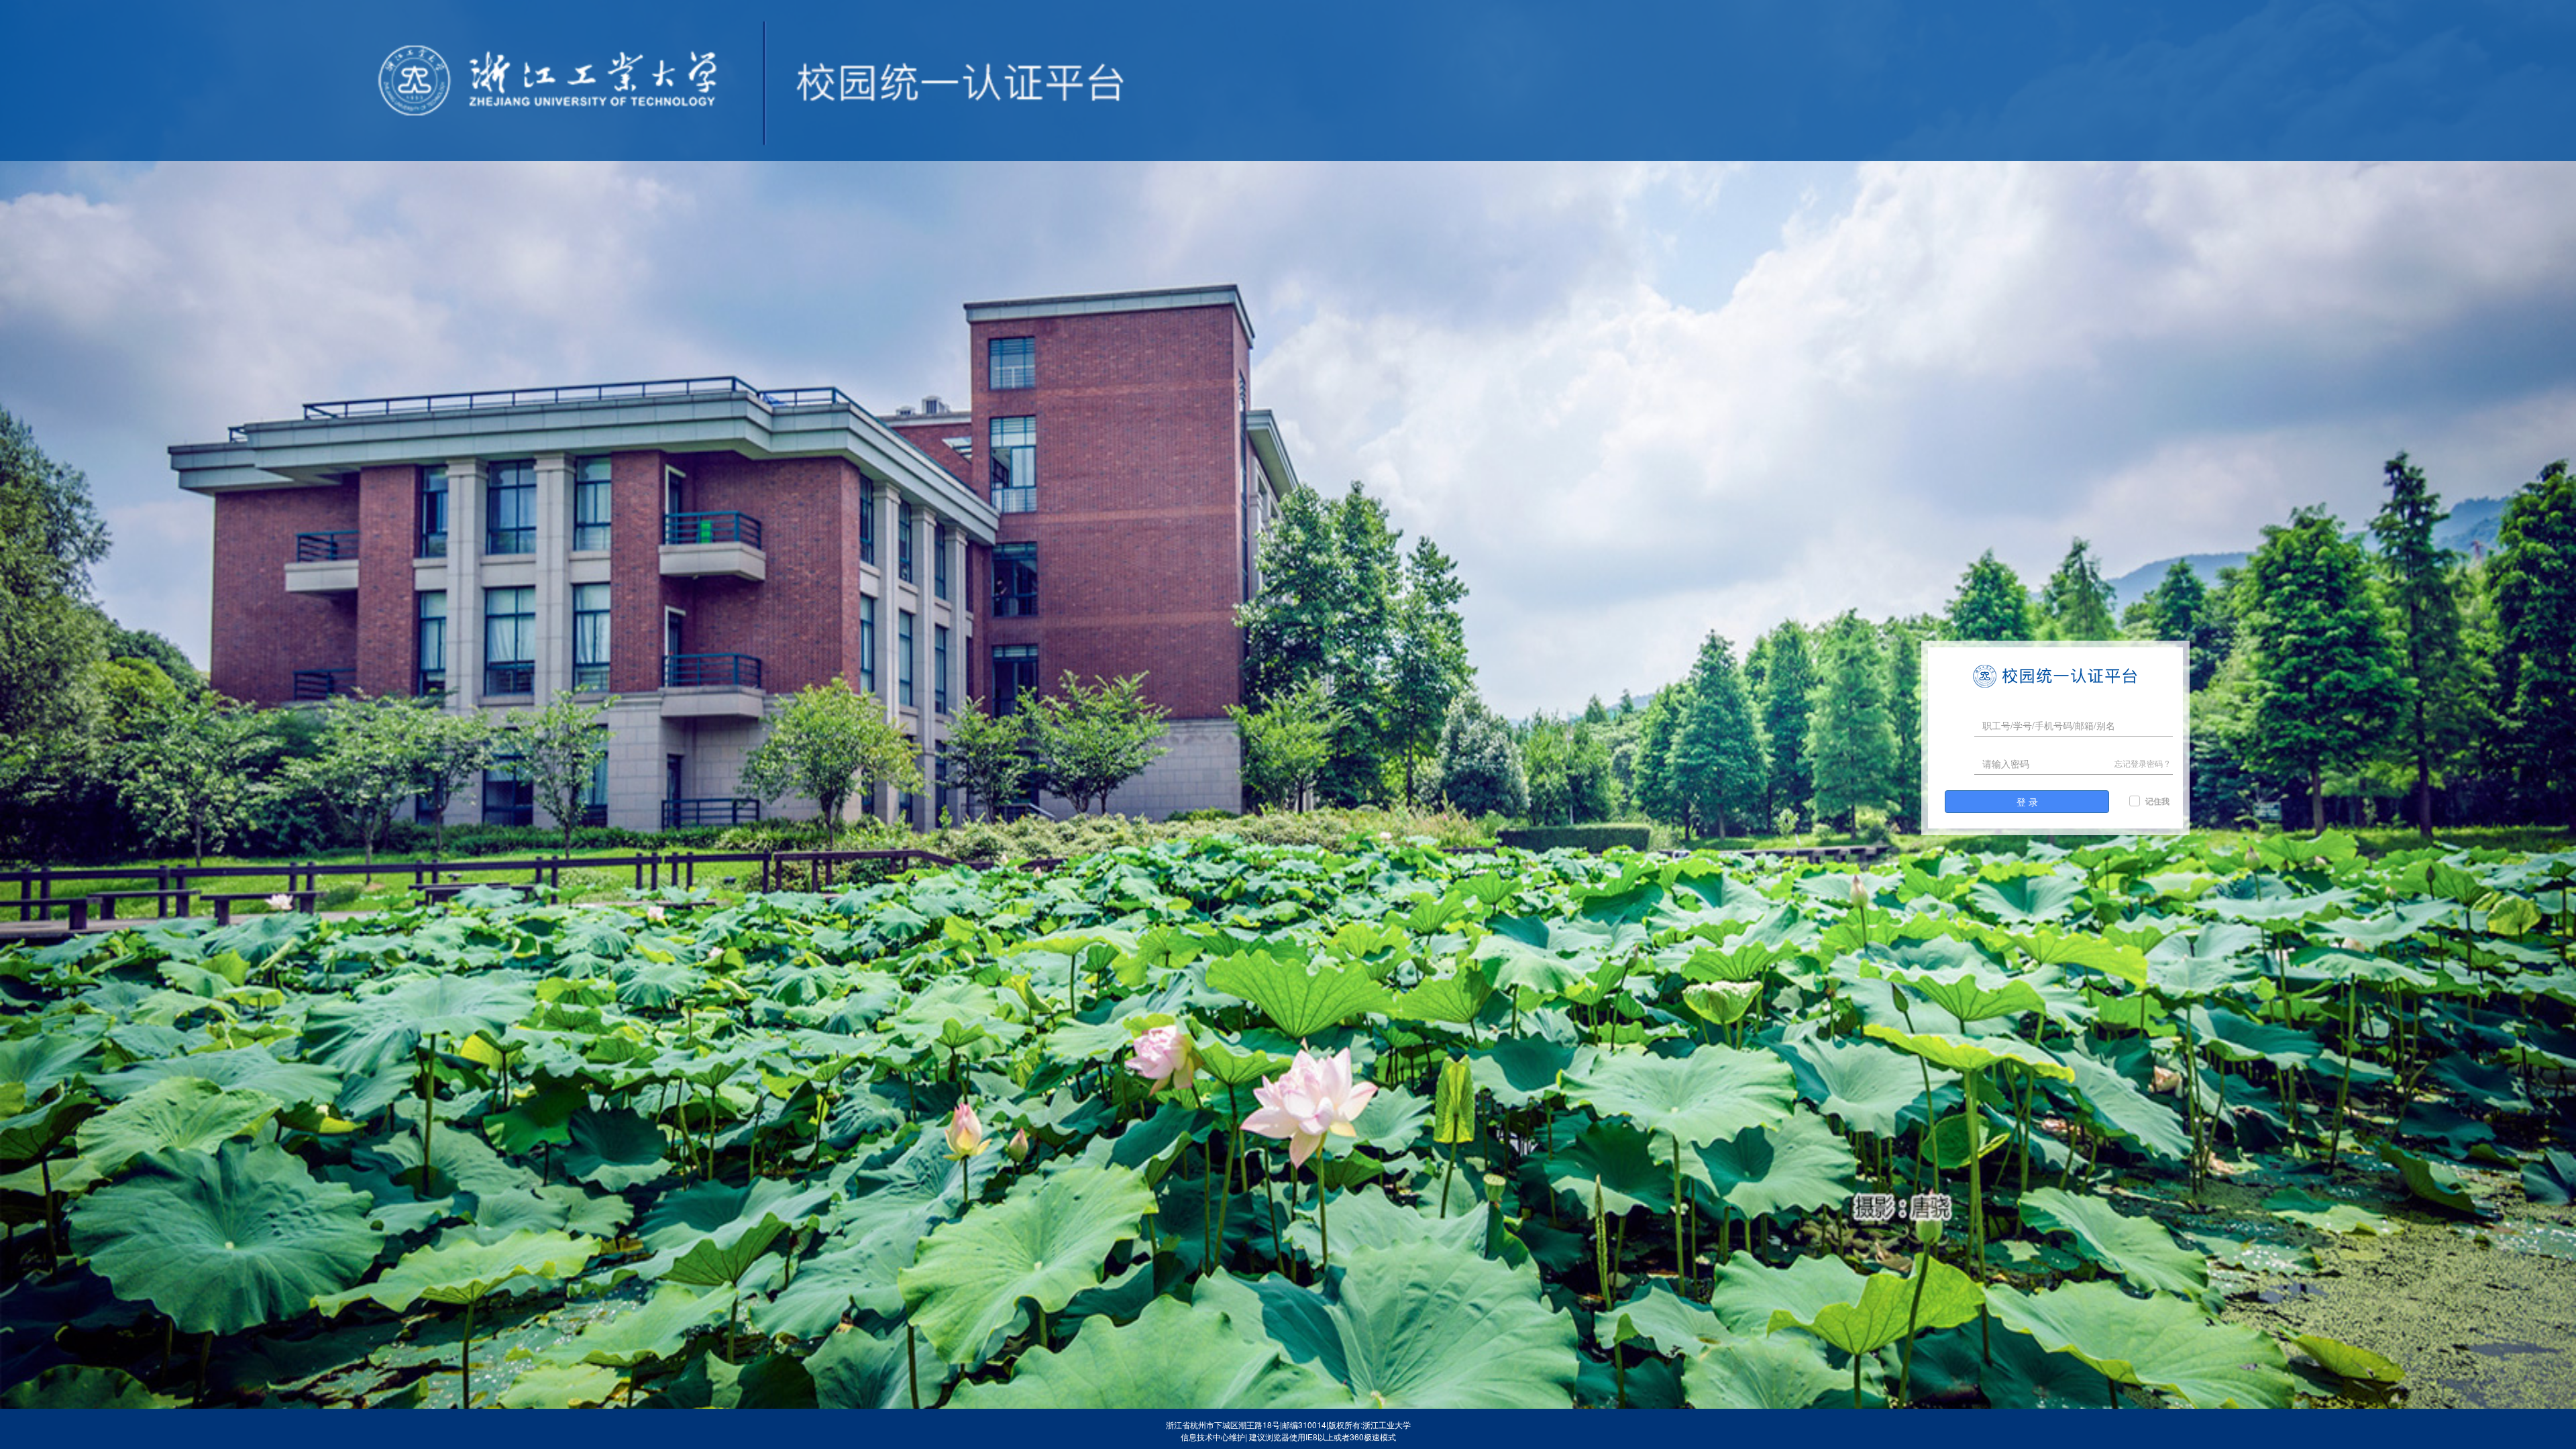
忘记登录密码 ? (2142, 763)
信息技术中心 (1205, 1437)
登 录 (2027, 802)
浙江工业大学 (1387, 1425)
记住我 (2157, 801)
